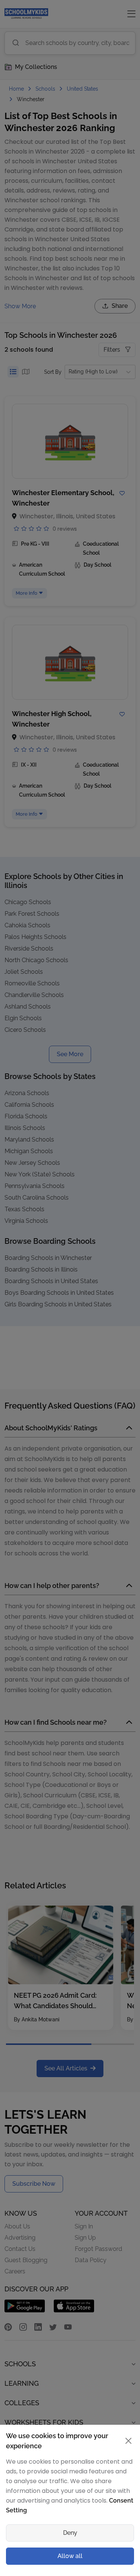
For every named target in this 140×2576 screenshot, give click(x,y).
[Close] (127, 1187)
